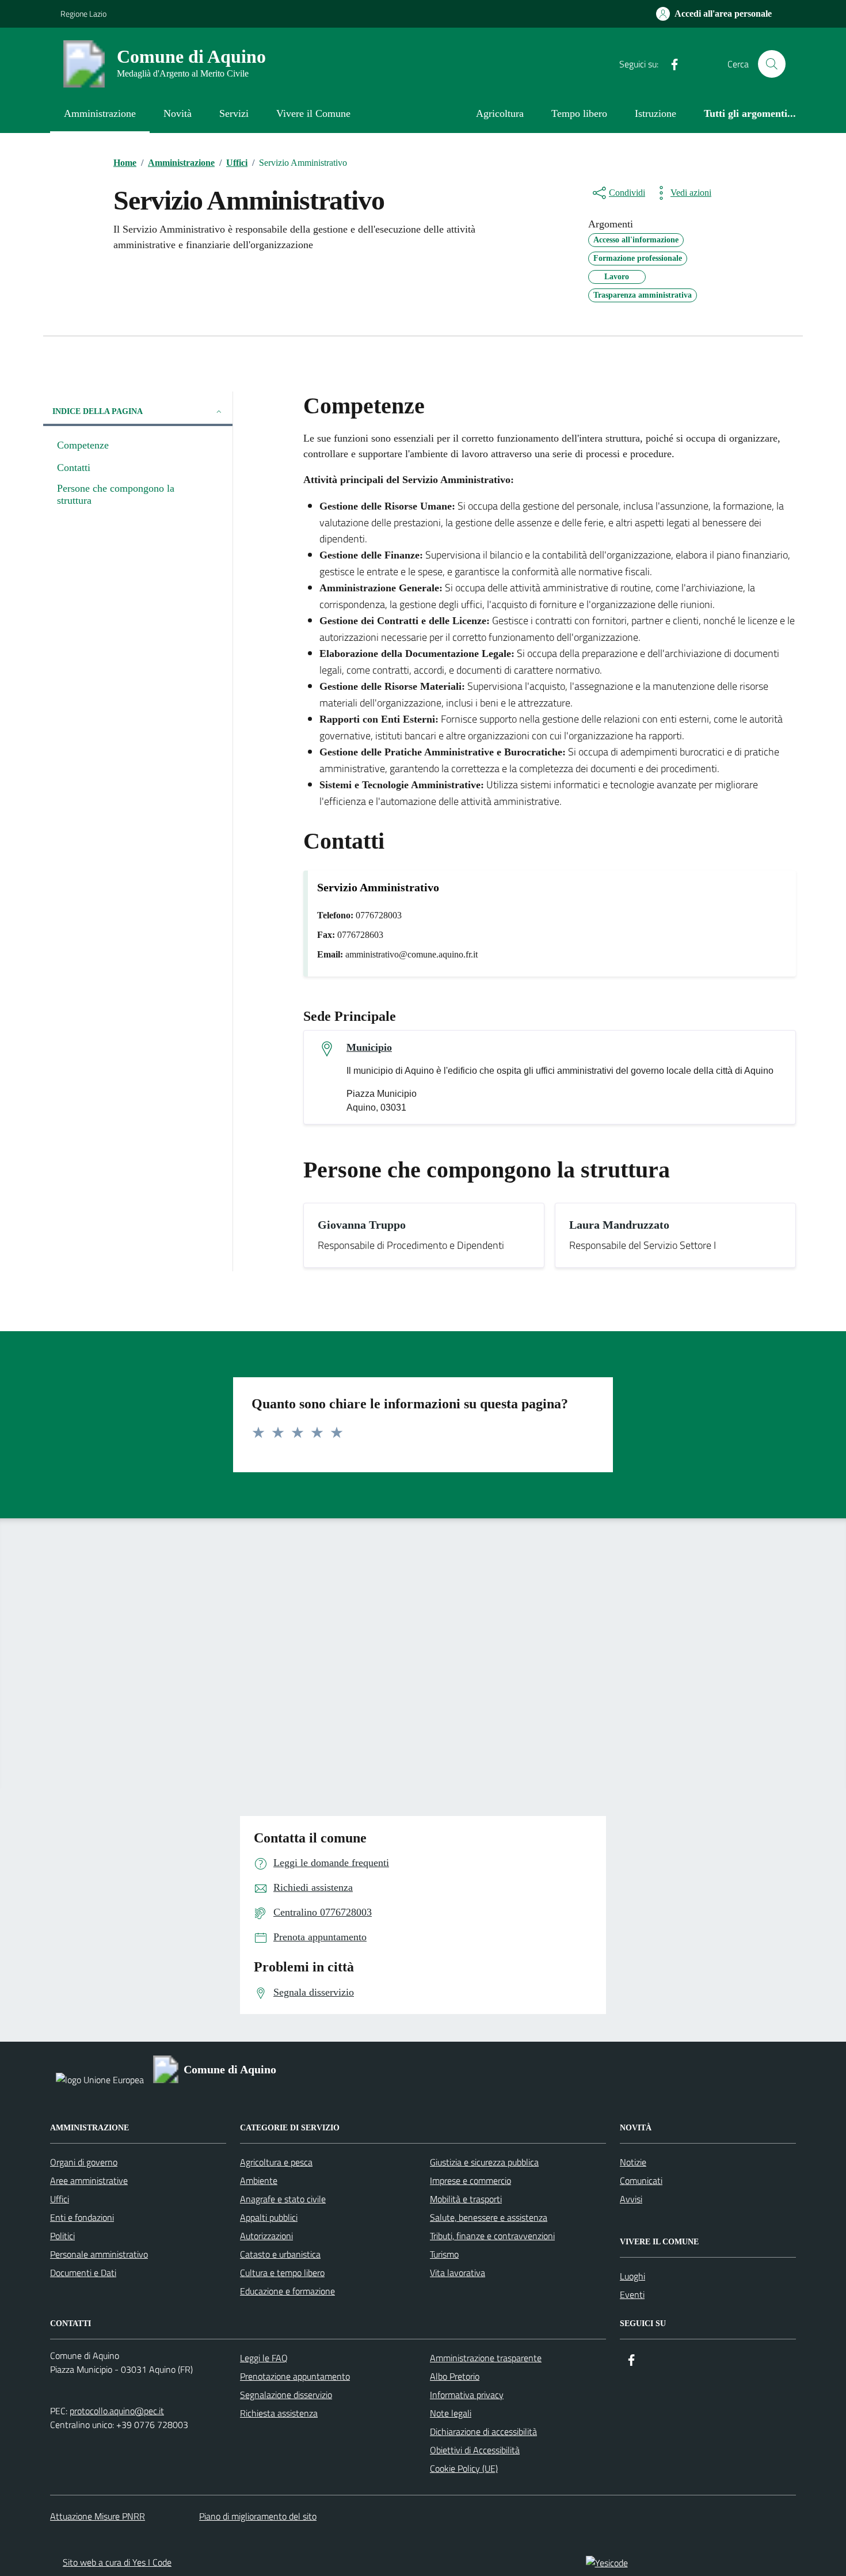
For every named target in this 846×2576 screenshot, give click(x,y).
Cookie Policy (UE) (464, 2468)
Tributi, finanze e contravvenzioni (492, 2236)
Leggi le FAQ (264, 2358)
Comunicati (641, 2180)
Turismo (444, 2254)
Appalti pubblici (269, 2217)
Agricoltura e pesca (276, 2162)
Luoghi (632, 2276)
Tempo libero (579, 113)
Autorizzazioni (266, 2236)
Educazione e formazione (287, 2291)
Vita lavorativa (458, 2273)
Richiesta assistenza (279, 2413)
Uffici (60, 2199)
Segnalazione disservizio (286, 2395)
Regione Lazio (83, 14)
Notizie (633, 2162)
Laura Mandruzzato (619, 1225)
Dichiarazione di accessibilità (483, 2431)
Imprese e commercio (470, 2180)
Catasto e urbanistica (280, 2254)
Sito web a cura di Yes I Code (117, 2562)
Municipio (369, 1047)
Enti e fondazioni (82, 2217)
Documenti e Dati (83, 2273)
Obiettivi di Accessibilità (475, 2450)
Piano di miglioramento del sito (258, 2516)
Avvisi (631, 2199)
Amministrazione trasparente (486, 2358)
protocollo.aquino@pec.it (117, 2411)
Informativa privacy (467, 2395)
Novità (178, 113)
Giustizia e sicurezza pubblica (484, 2162)
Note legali (451, 2413)
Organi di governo (84, 2162)
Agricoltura (500, 113)
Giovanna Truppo (362, 1225)
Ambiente (259, 2180)
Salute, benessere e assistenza (489, 2217)
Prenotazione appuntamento (295, 2376)
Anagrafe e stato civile (283, 2199)
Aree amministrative (89, 2180)
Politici (62, 2236)
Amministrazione (100, 113)
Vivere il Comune (313, 113)
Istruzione (656, 113)
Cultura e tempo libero (282, 2273)
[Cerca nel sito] (772, 64)
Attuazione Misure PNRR (98, 2516)
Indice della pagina (98, 411)
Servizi (234, 113)
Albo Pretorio (455, 2376)
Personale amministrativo (99, 2254)
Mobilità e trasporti (466, 2199)
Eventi (632, 2294)
